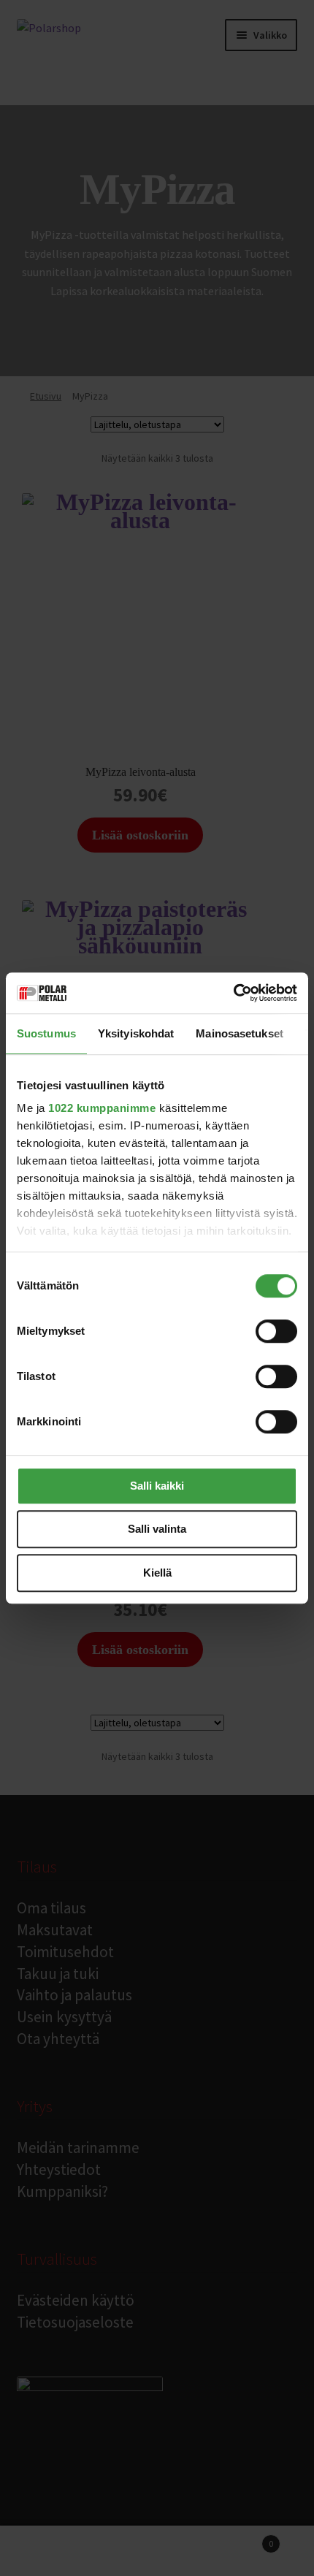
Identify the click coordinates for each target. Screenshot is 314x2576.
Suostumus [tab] (46, 1033)
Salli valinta (157, 1529)
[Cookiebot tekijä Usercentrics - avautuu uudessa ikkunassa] (233, 993)
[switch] (276, 1331)
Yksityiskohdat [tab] (136, 1033)
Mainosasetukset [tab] (240, 1033)
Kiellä (157, 1573)
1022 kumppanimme (102, 1108)
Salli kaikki (157, 1486)
